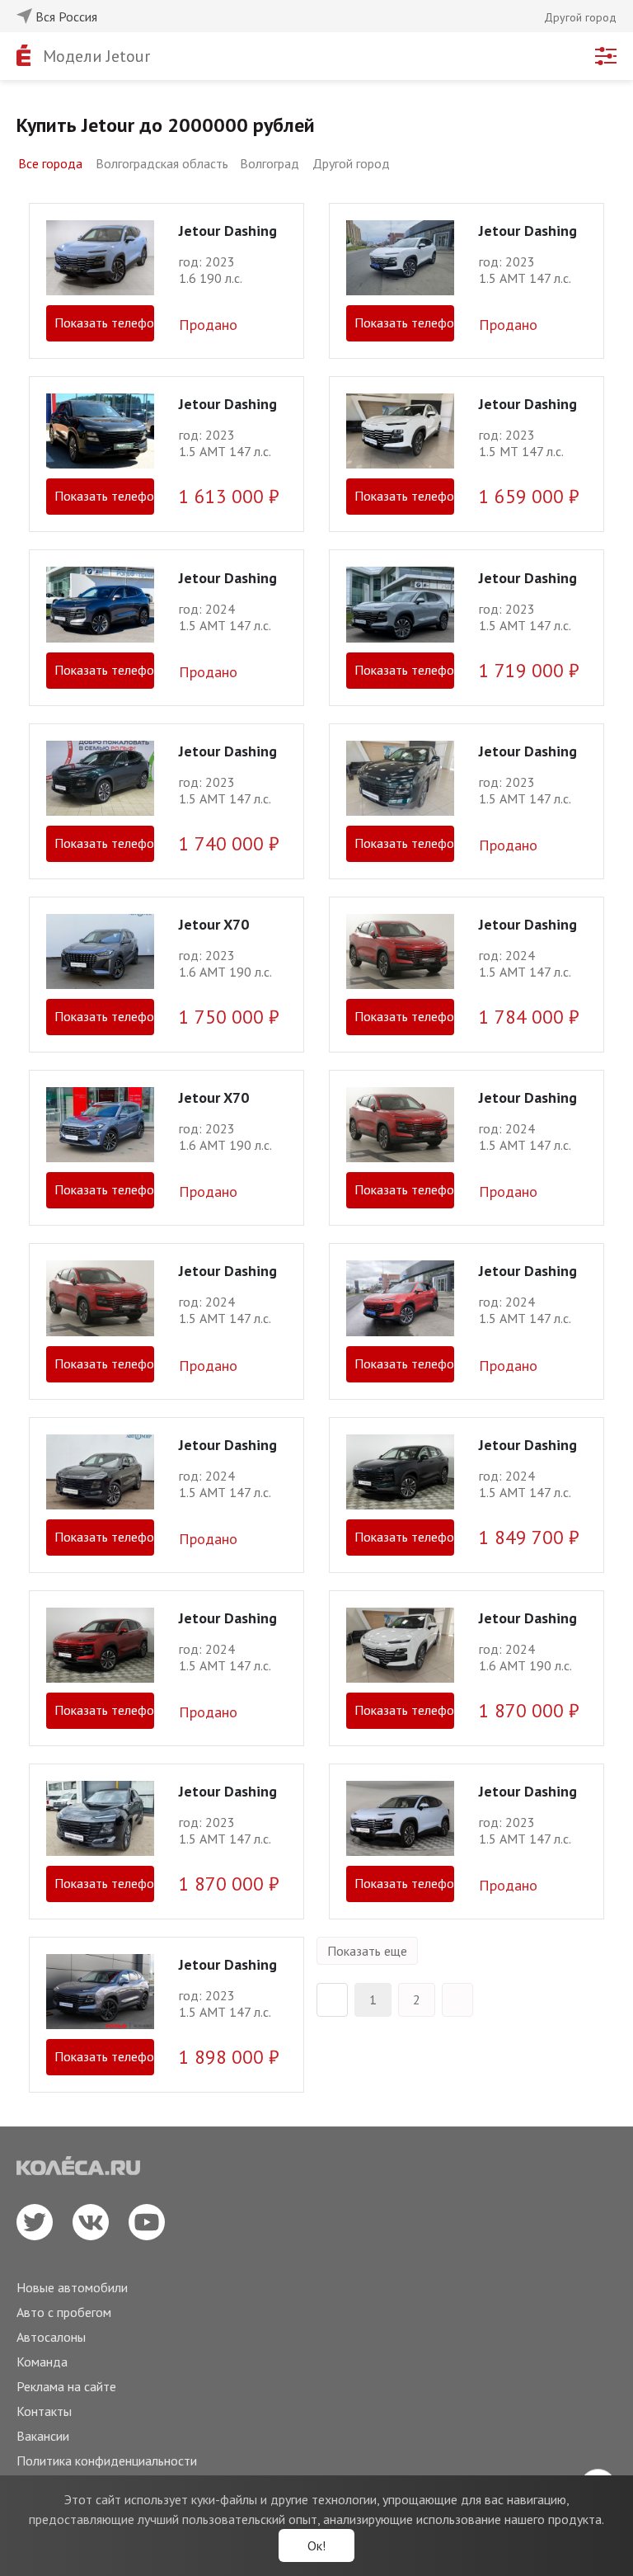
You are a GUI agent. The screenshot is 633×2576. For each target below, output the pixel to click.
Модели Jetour (96, 56)
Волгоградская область (162, 163)
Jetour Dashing (228, 231)
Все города (50, 163)
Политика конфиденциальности (107, 2461)
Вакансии (43, 2436)
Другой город (351, 163)
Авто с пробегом (64, 2312)
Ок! (316, 2545)
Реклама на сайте (66, 2386)
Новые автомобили (72, 2287)
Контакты (44, 2411)
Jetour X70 (214, 924)
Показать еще (367, 1951)
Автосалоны (51, 2337)
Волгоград (270, 163)
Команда (42, 2362)
